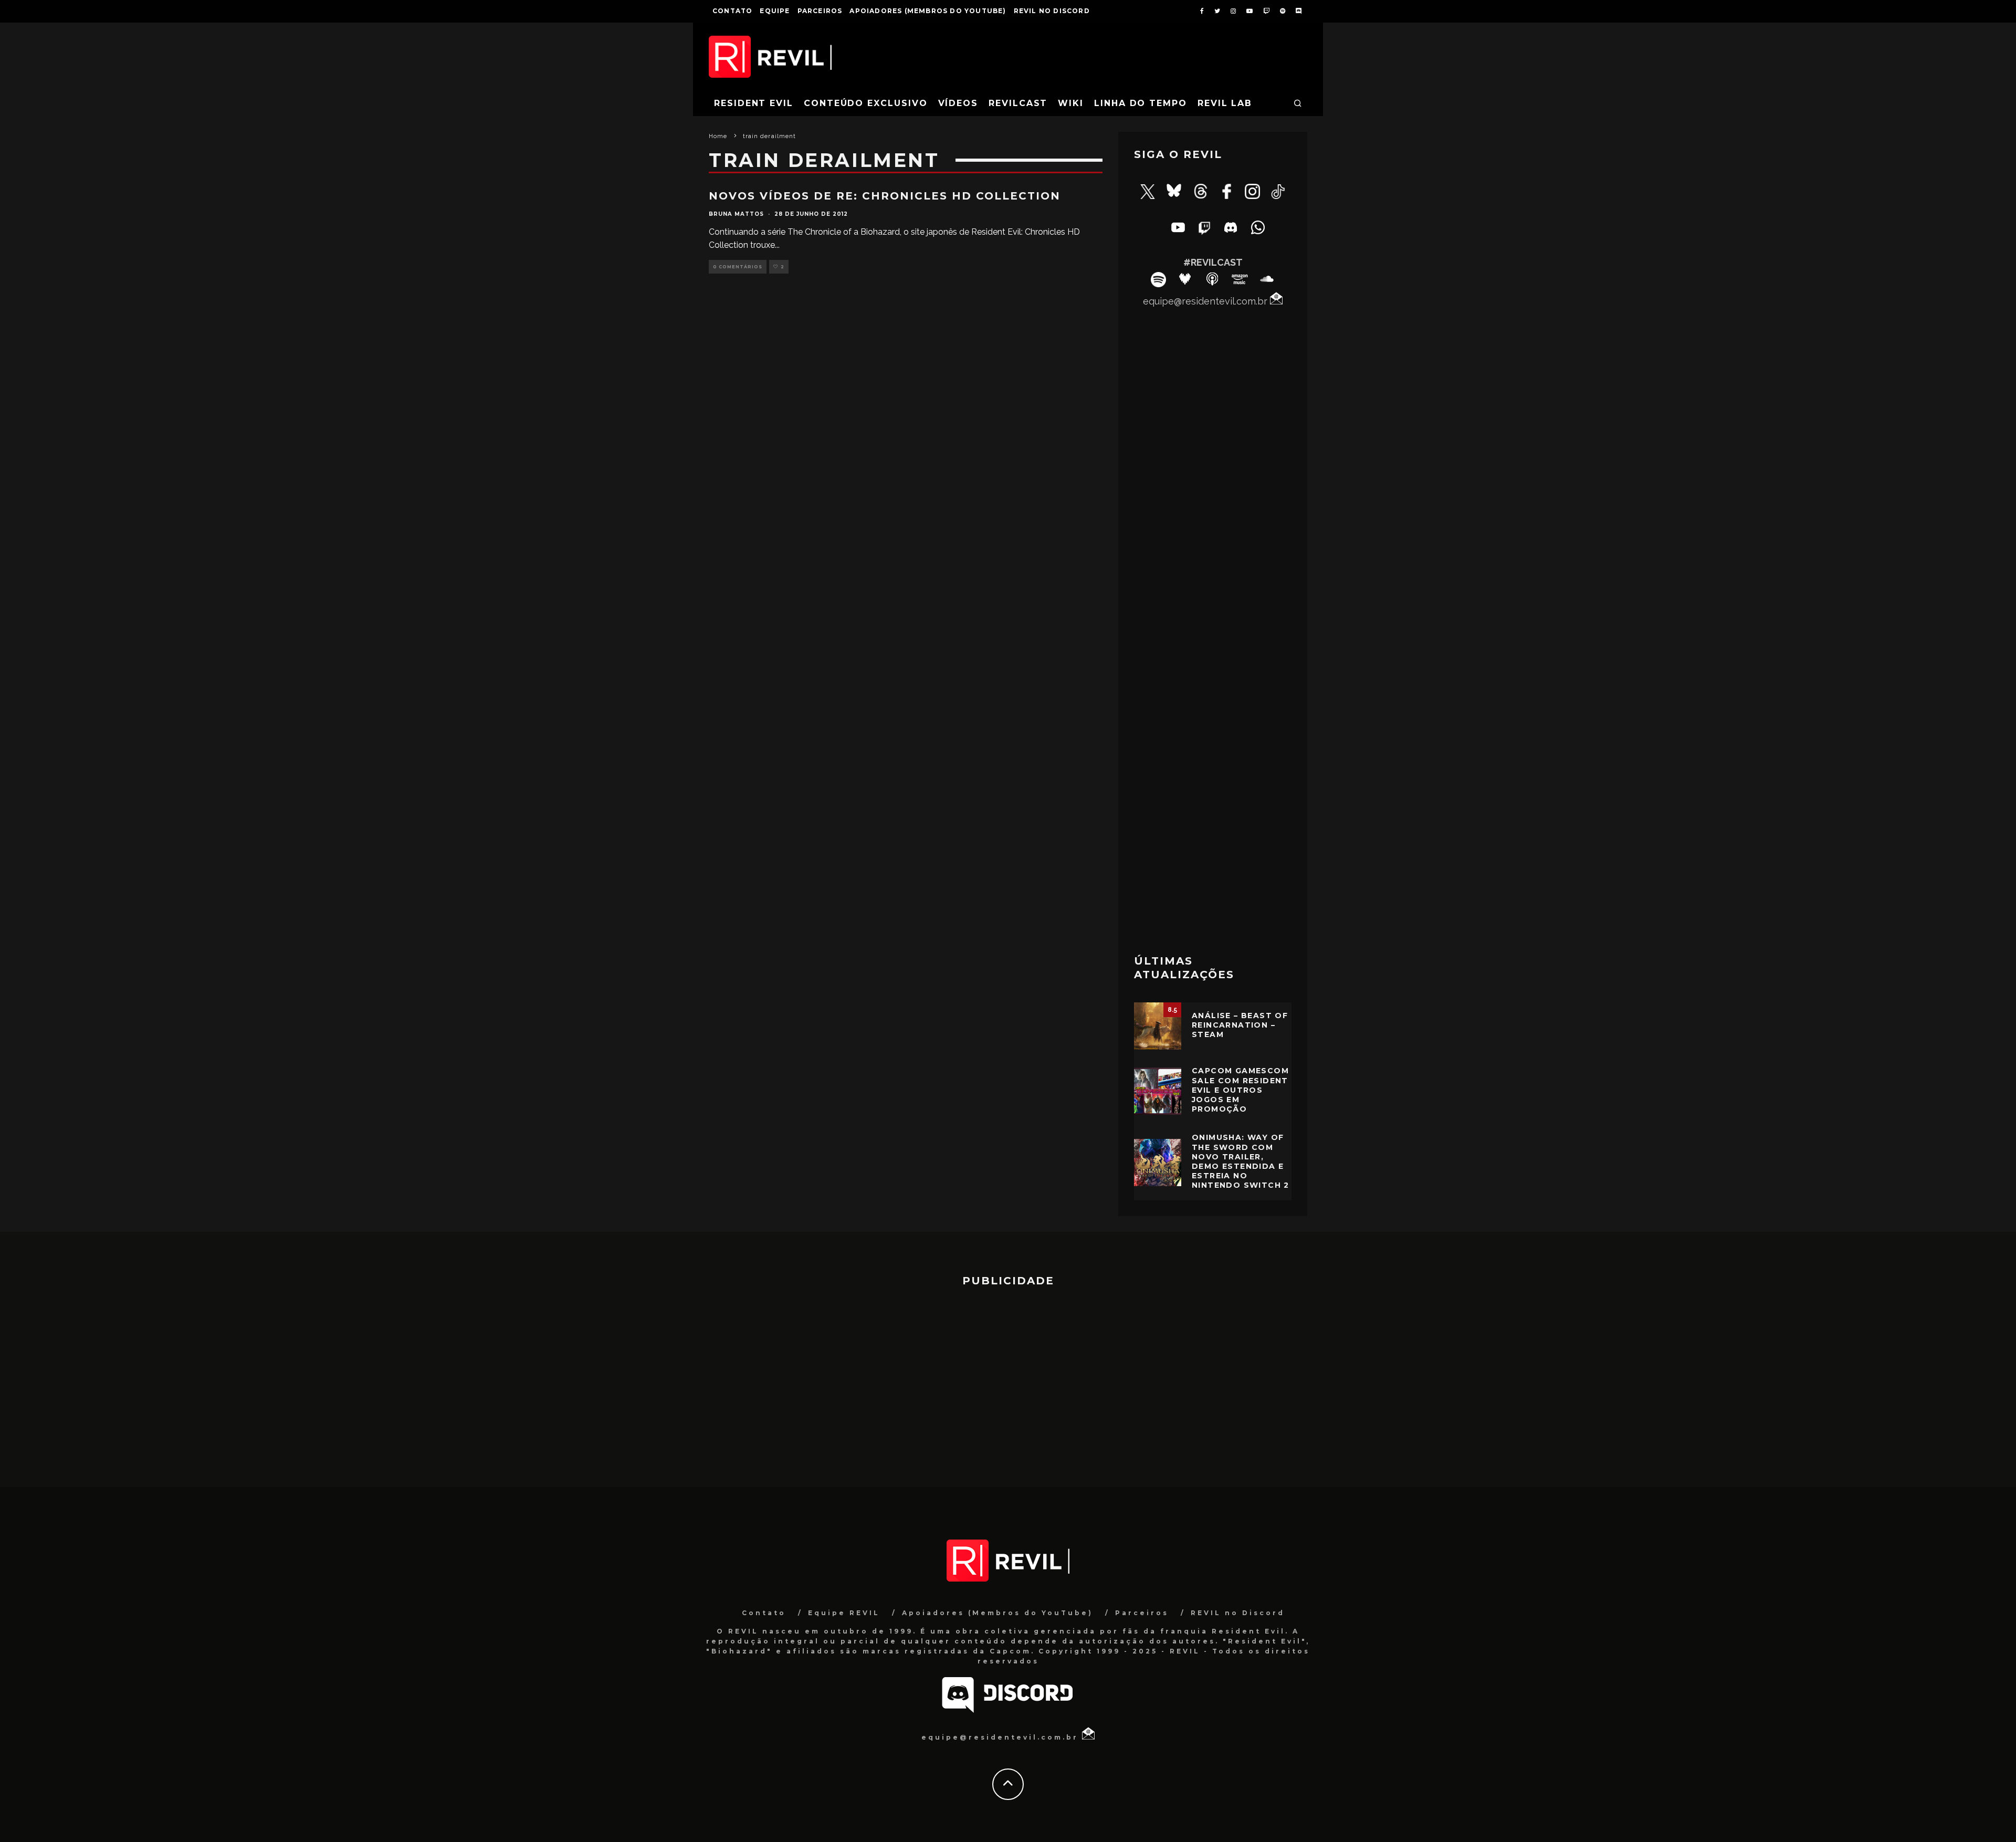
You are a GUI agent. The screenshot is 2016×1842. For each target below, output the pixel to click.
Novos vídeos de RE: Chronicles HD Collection (885, 196)
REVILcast (1018, 103)
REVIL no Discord (1052, 11)
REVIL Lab (1225, 103)
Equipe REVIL (844, 1613)
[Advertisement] (1213, 776)
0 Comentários (738, 267)
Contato (732, 11)
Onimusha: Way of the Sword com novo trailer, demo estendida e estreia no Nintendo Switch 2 (1241, 1161)
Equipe (775, 11)
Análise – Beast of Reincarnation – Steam (1240, 1025)
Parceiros (820, 11)
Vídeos (958, 103)
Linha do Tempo (1141, 103)
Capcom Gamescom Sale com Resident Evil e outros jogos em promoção (1240, 1090)
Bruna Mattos (736, 214)
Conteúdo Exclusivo (866, 103)
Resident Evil (754, 103)
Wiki (1071, 103)
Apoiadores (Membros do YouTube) (928, 11)
